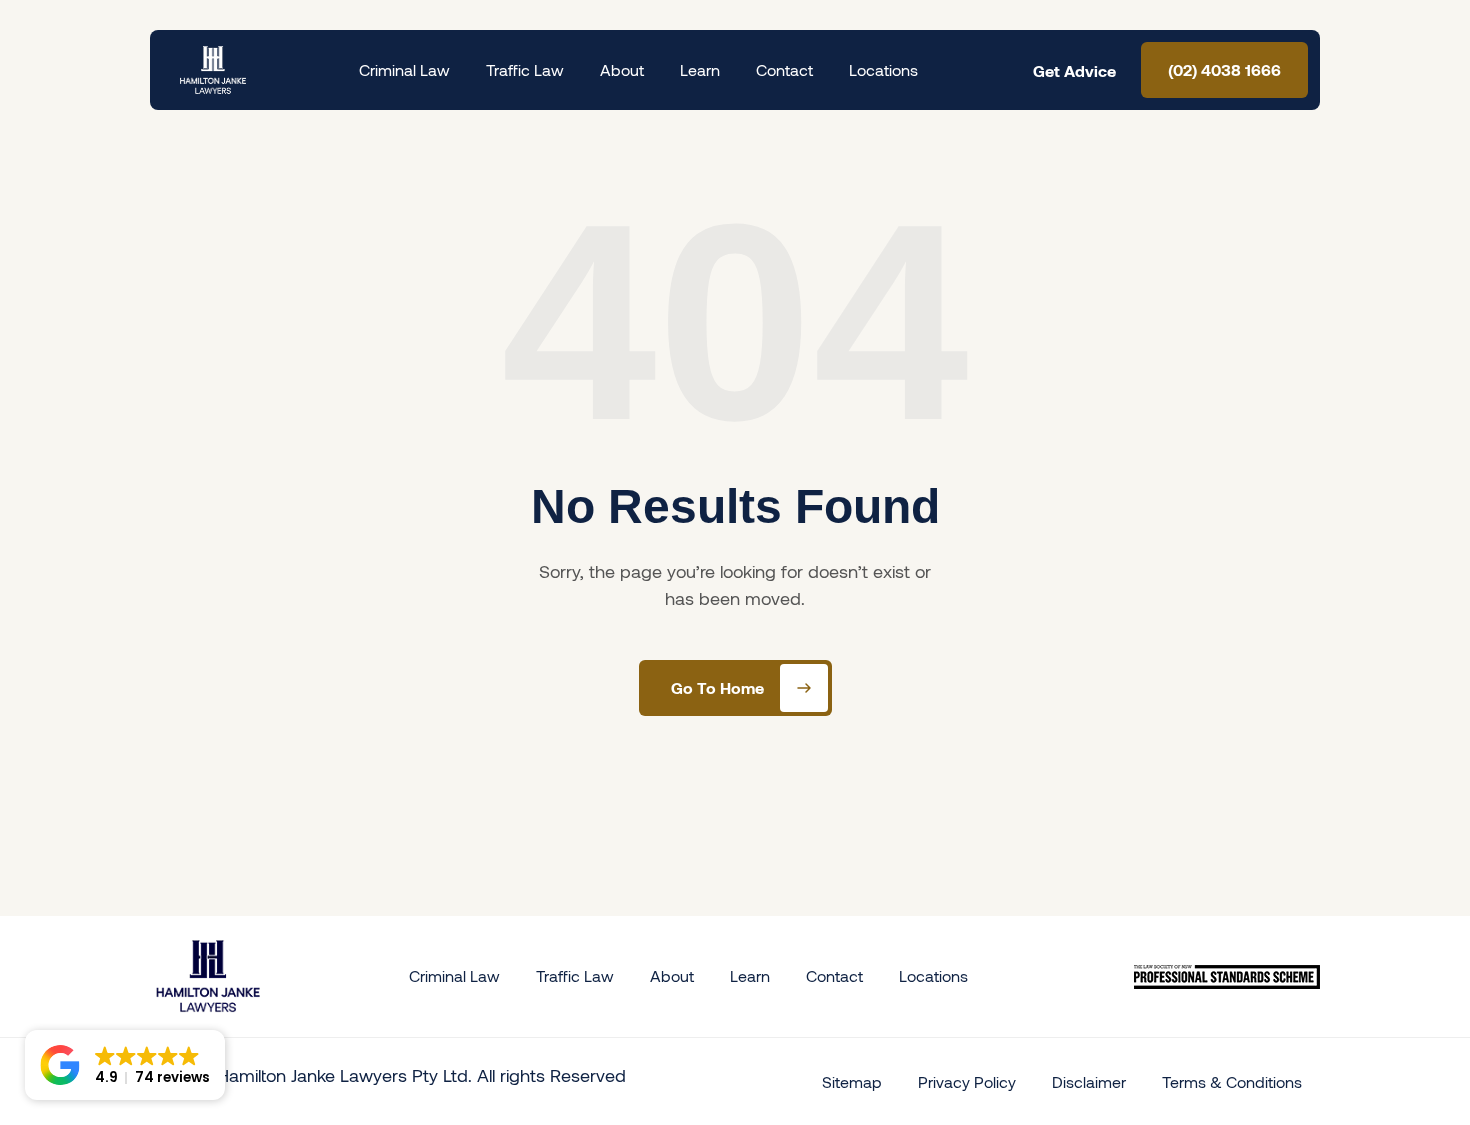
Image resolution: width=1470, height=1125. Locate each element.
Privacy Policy (967, 1081)
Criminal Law (404, 69)
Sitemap (852, 1081)
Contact (784, 69)
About (622, 69)
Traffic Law (525, 69)
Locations (883, 69)
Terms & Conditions (1232, 1081)
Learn (700, 69)
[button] (125, 1065)
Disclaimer (1089, 1081)
